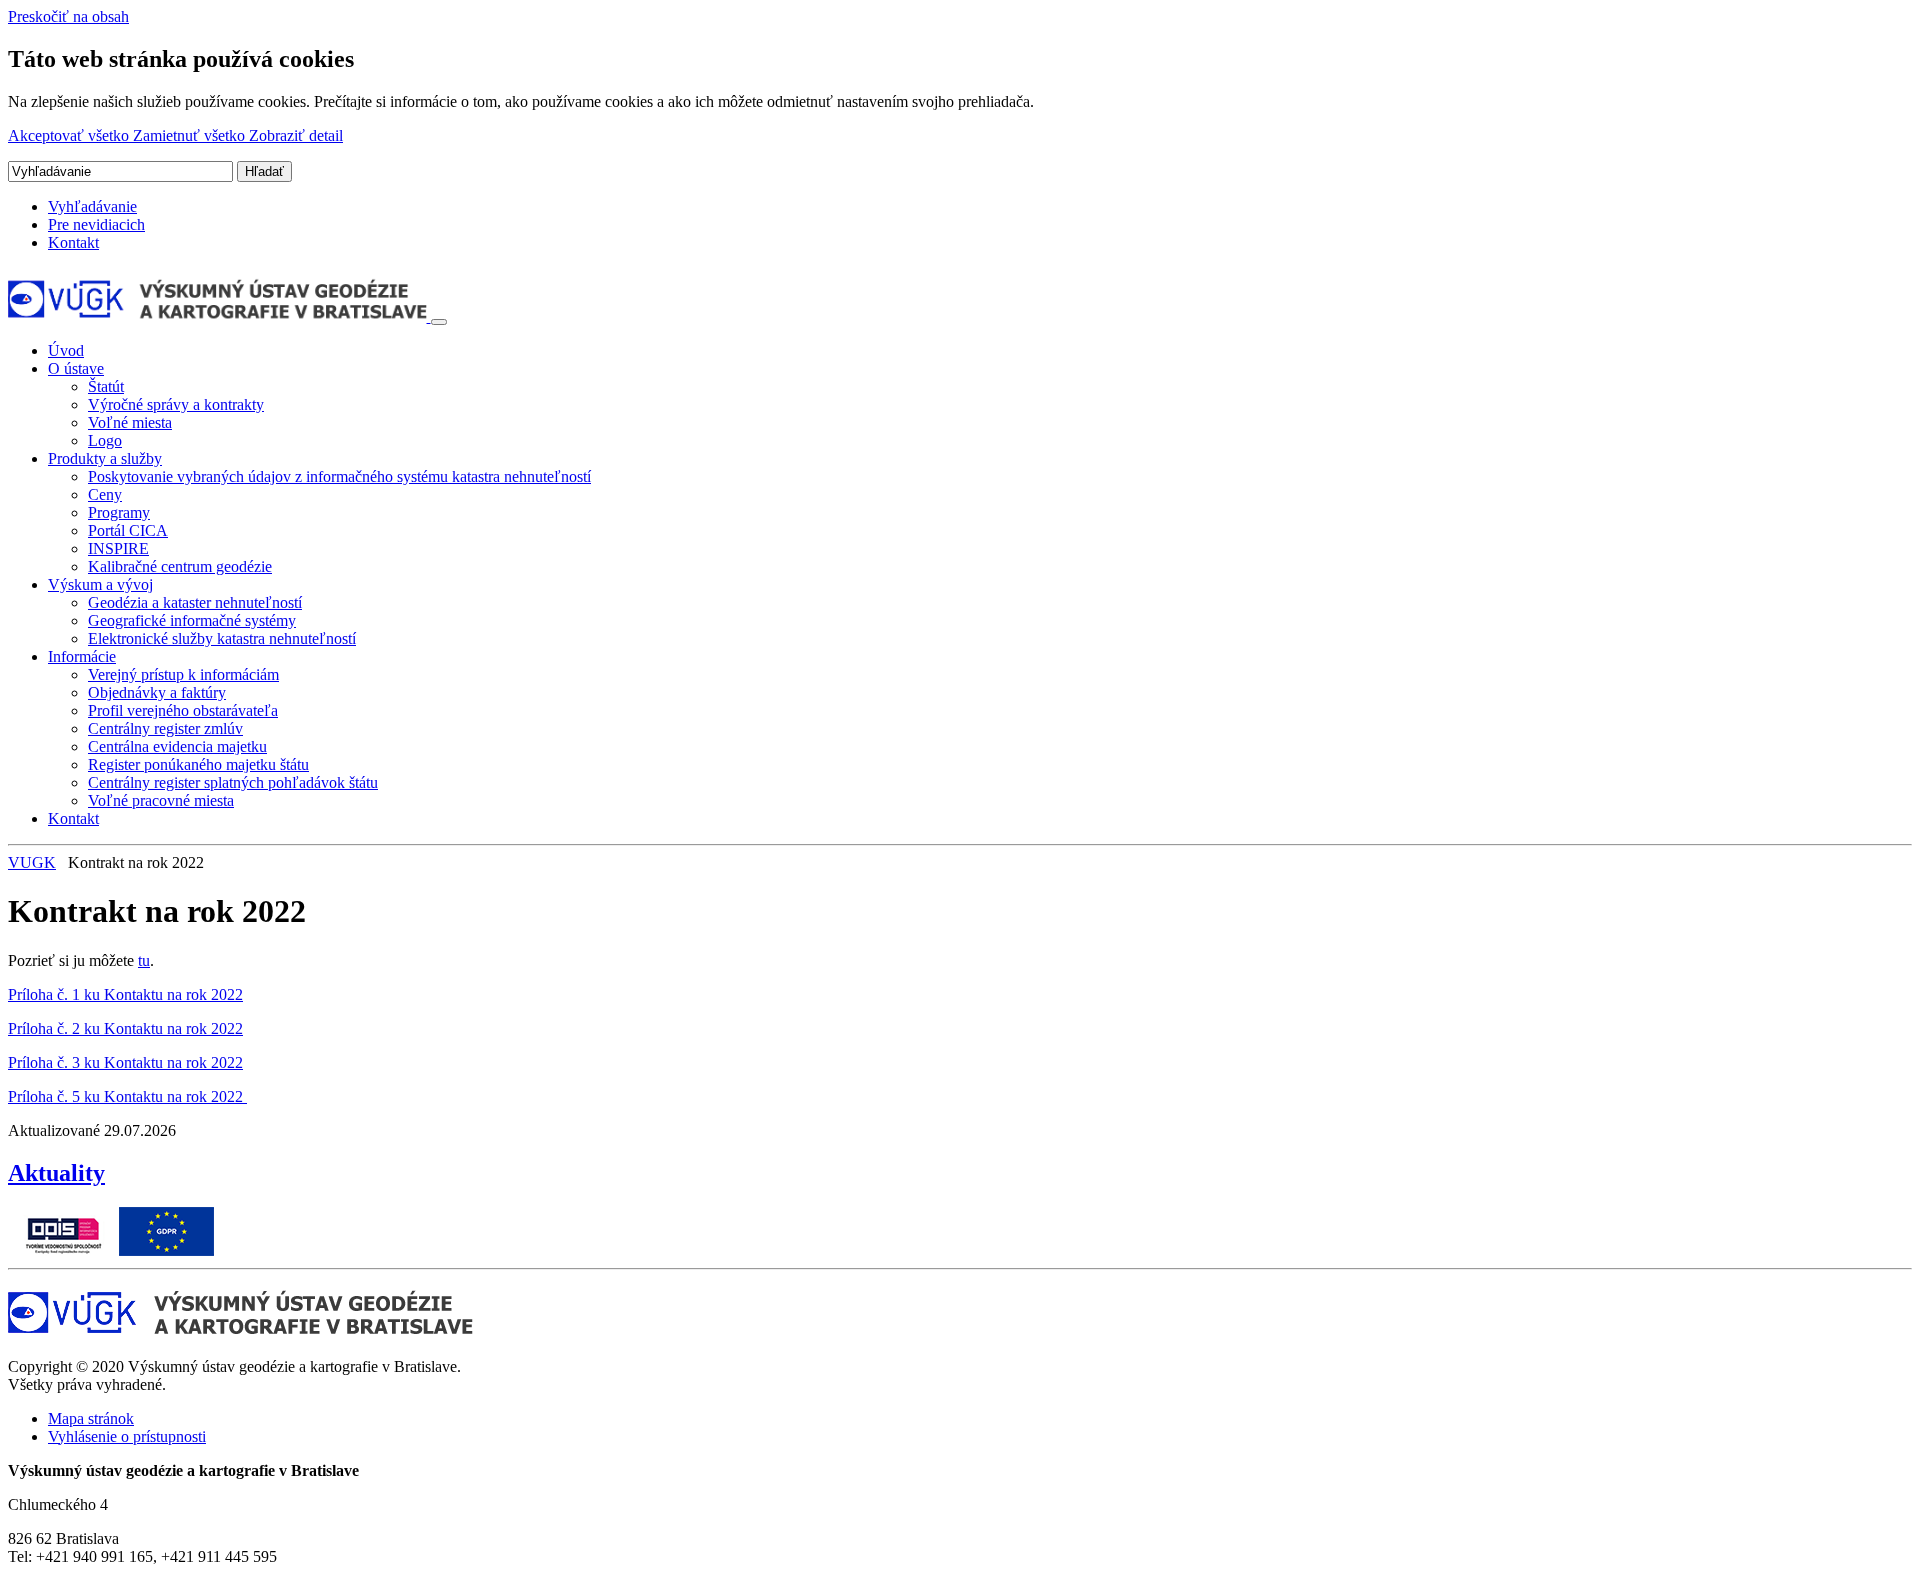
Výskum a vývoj (100, 584)
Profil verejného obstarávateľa (183, 710)
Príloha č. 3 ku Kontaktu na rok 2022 (125, 1062)
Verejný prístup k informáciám (183, 674)
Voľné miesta (130, 422)
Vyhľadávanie (92, 206)
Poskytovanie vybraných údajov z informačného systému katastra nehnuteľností (339, 476)
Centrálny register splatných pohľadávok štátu (233, 782)
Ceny (105, 494)
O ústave (76, 368)
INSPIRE (118, 548)
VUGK (32, 862)
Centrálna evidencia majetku (177, 746)
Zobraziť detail (296, 135)
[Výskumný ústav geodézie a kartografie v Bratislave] (219, 316)
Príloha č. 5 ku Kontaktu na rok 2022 (127, 1096)
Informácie (82, 656)
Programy (119, 512)
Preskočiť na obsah (68, 16)
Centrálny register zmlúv (165, 728)
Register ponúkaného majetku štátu (198, 764)
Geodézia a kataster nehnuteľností (195, 602)
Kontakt (73, 242)
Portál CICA (128, 530)
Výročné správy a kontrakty (176, 404)
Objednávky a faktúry (157, 692)
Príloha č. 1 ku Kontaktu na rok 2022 (125, 994)
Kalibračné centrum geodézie (180, 566)
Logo (105, 440)
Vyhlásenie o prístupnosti (127, 1436)
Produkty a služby (105, 458)
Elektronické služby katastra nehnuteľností (222, 638)
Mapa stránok (91, 1418)
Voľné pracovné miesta (161, 800)
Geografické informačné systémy (192, 620)
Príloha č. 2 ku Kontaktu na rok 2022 (125, 1028)
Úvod (66, 350)
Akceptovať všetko (70, 135)
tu (144, 960)
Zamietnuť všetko (191, 135)
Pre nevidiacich (96, 224)
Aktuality (56, 1173)
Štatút (106, 386)
